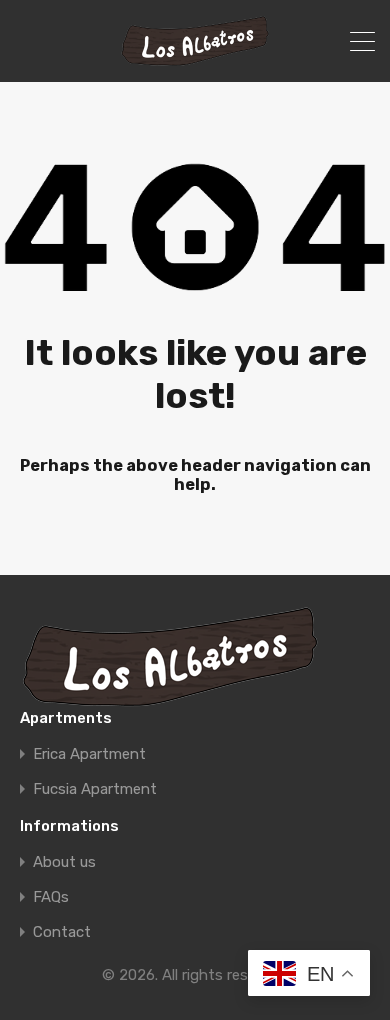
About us (64, 862)
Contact (62, 932)
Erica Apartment (89, 754)
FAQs (51, 897)
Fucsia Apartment (95, 789)
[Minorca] (195, 58)
